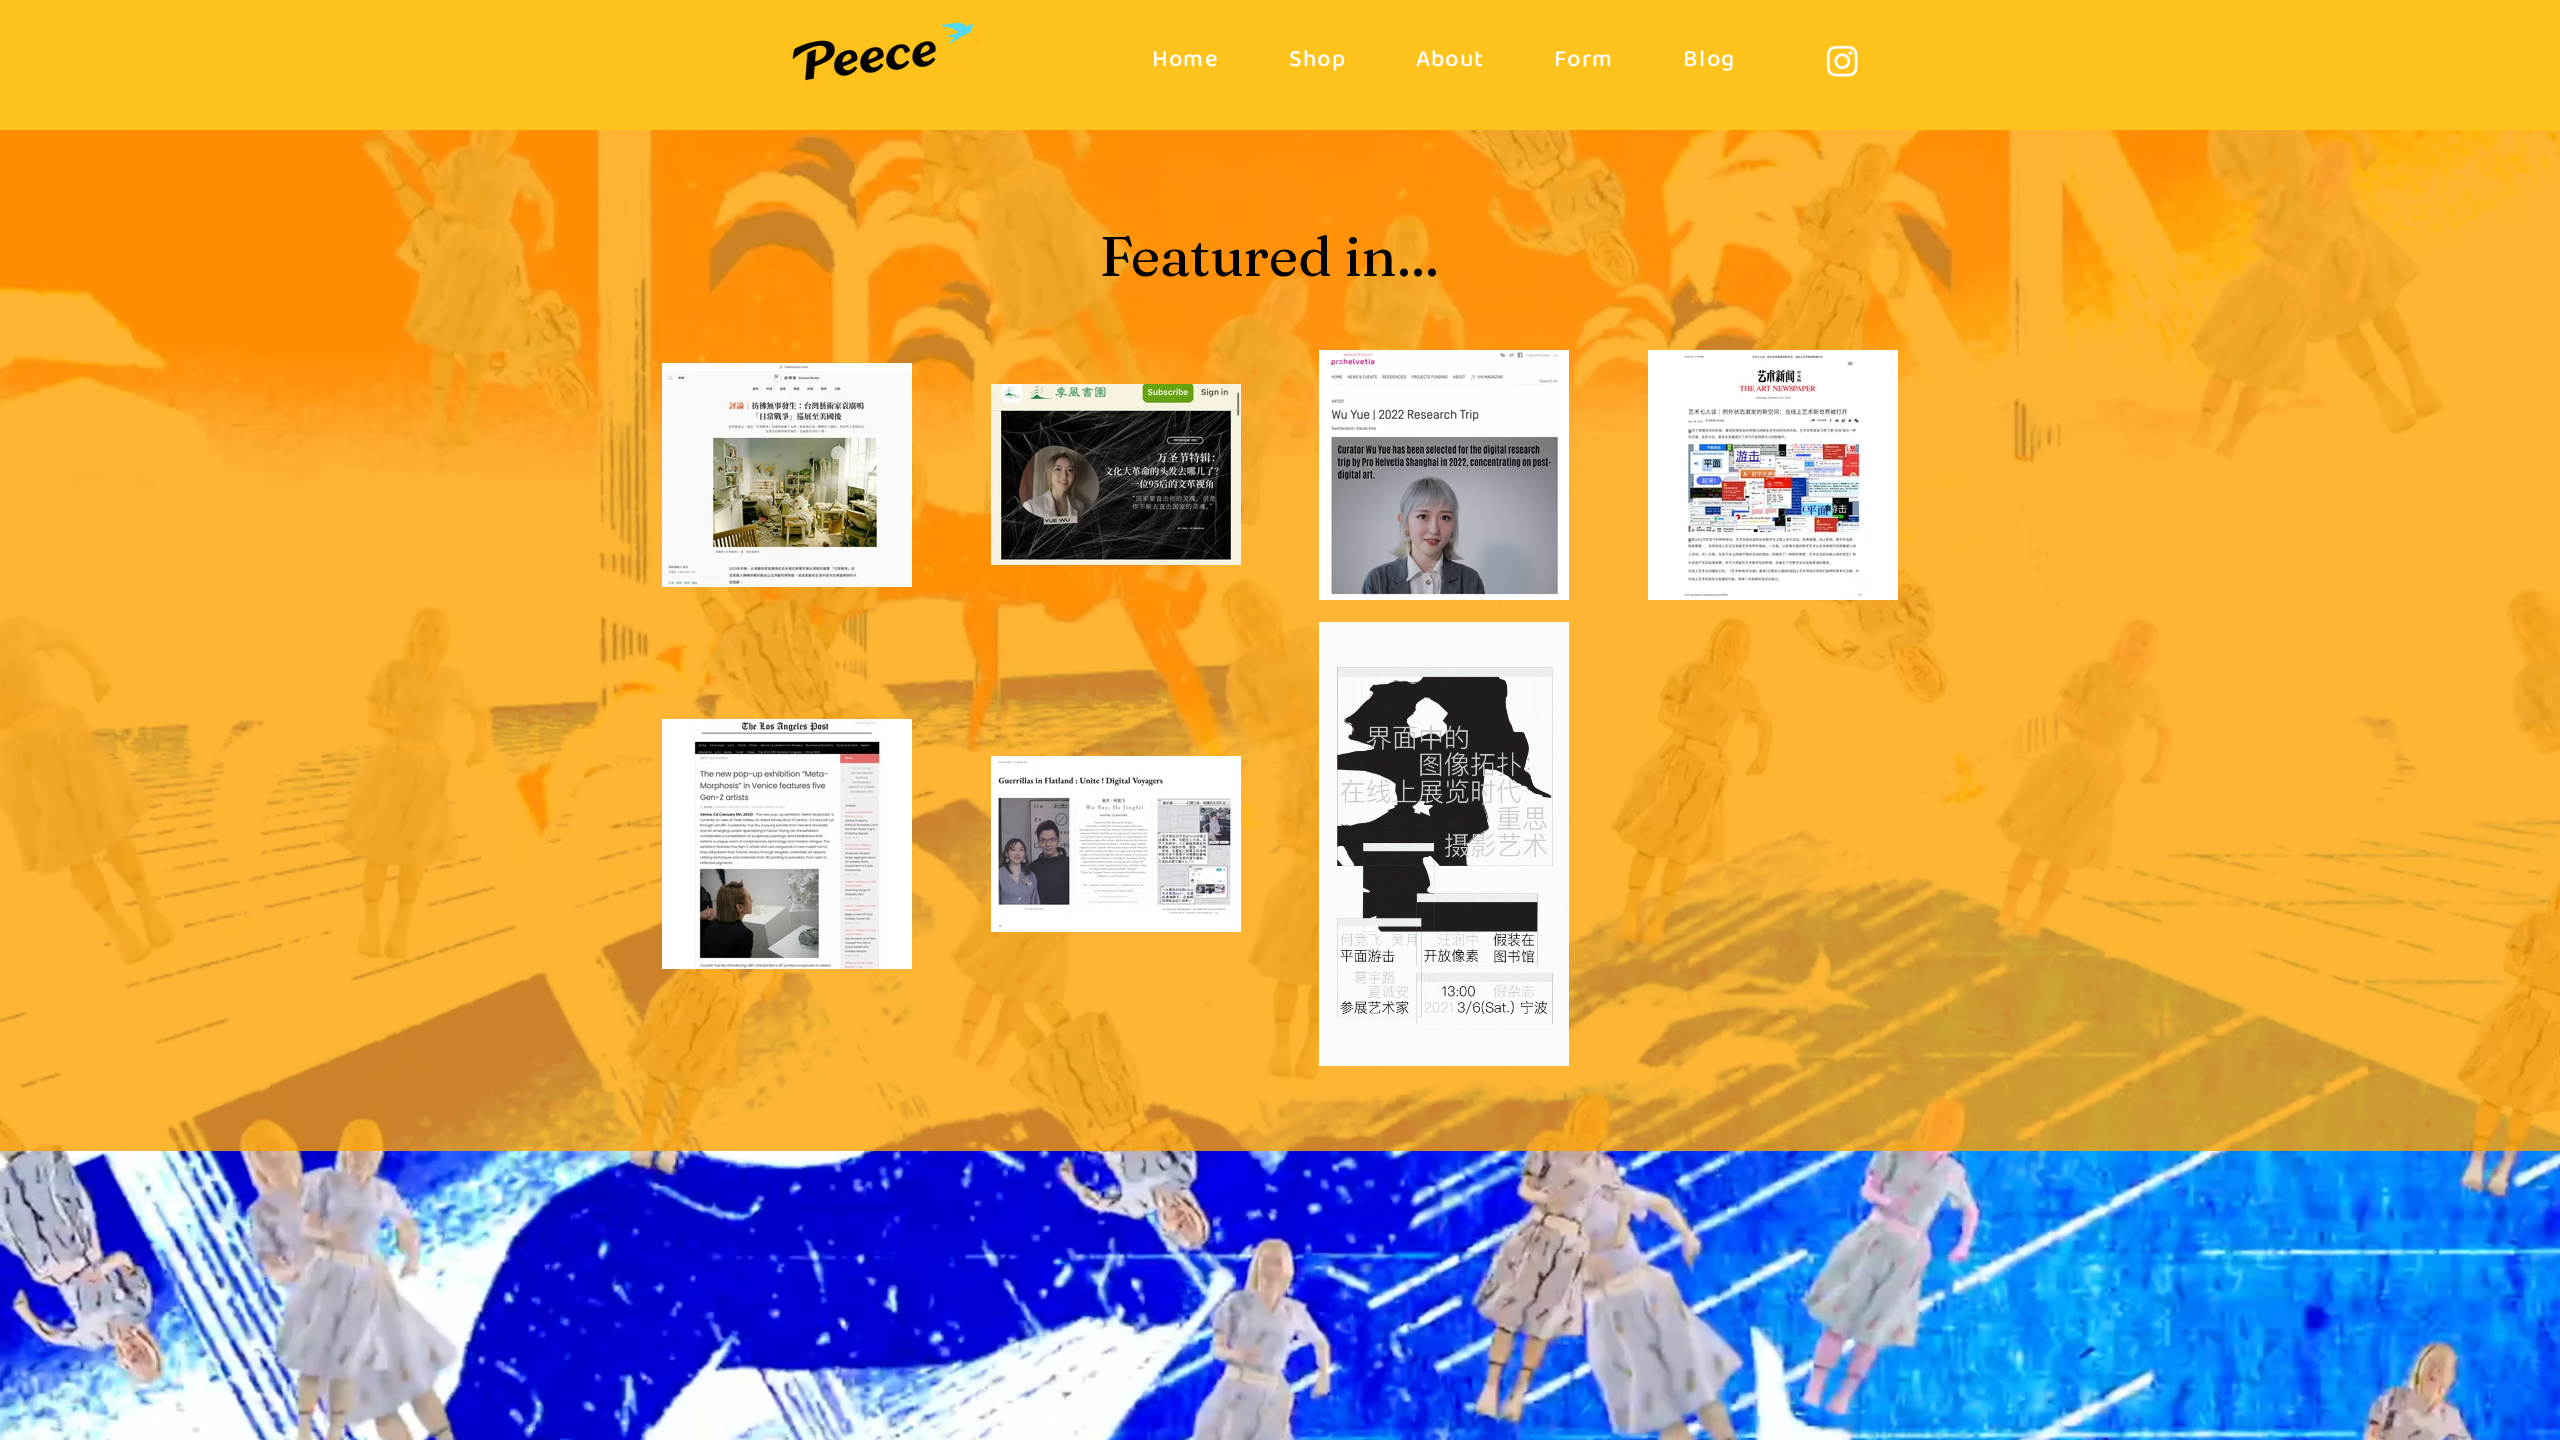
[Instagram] (1842, 60)
